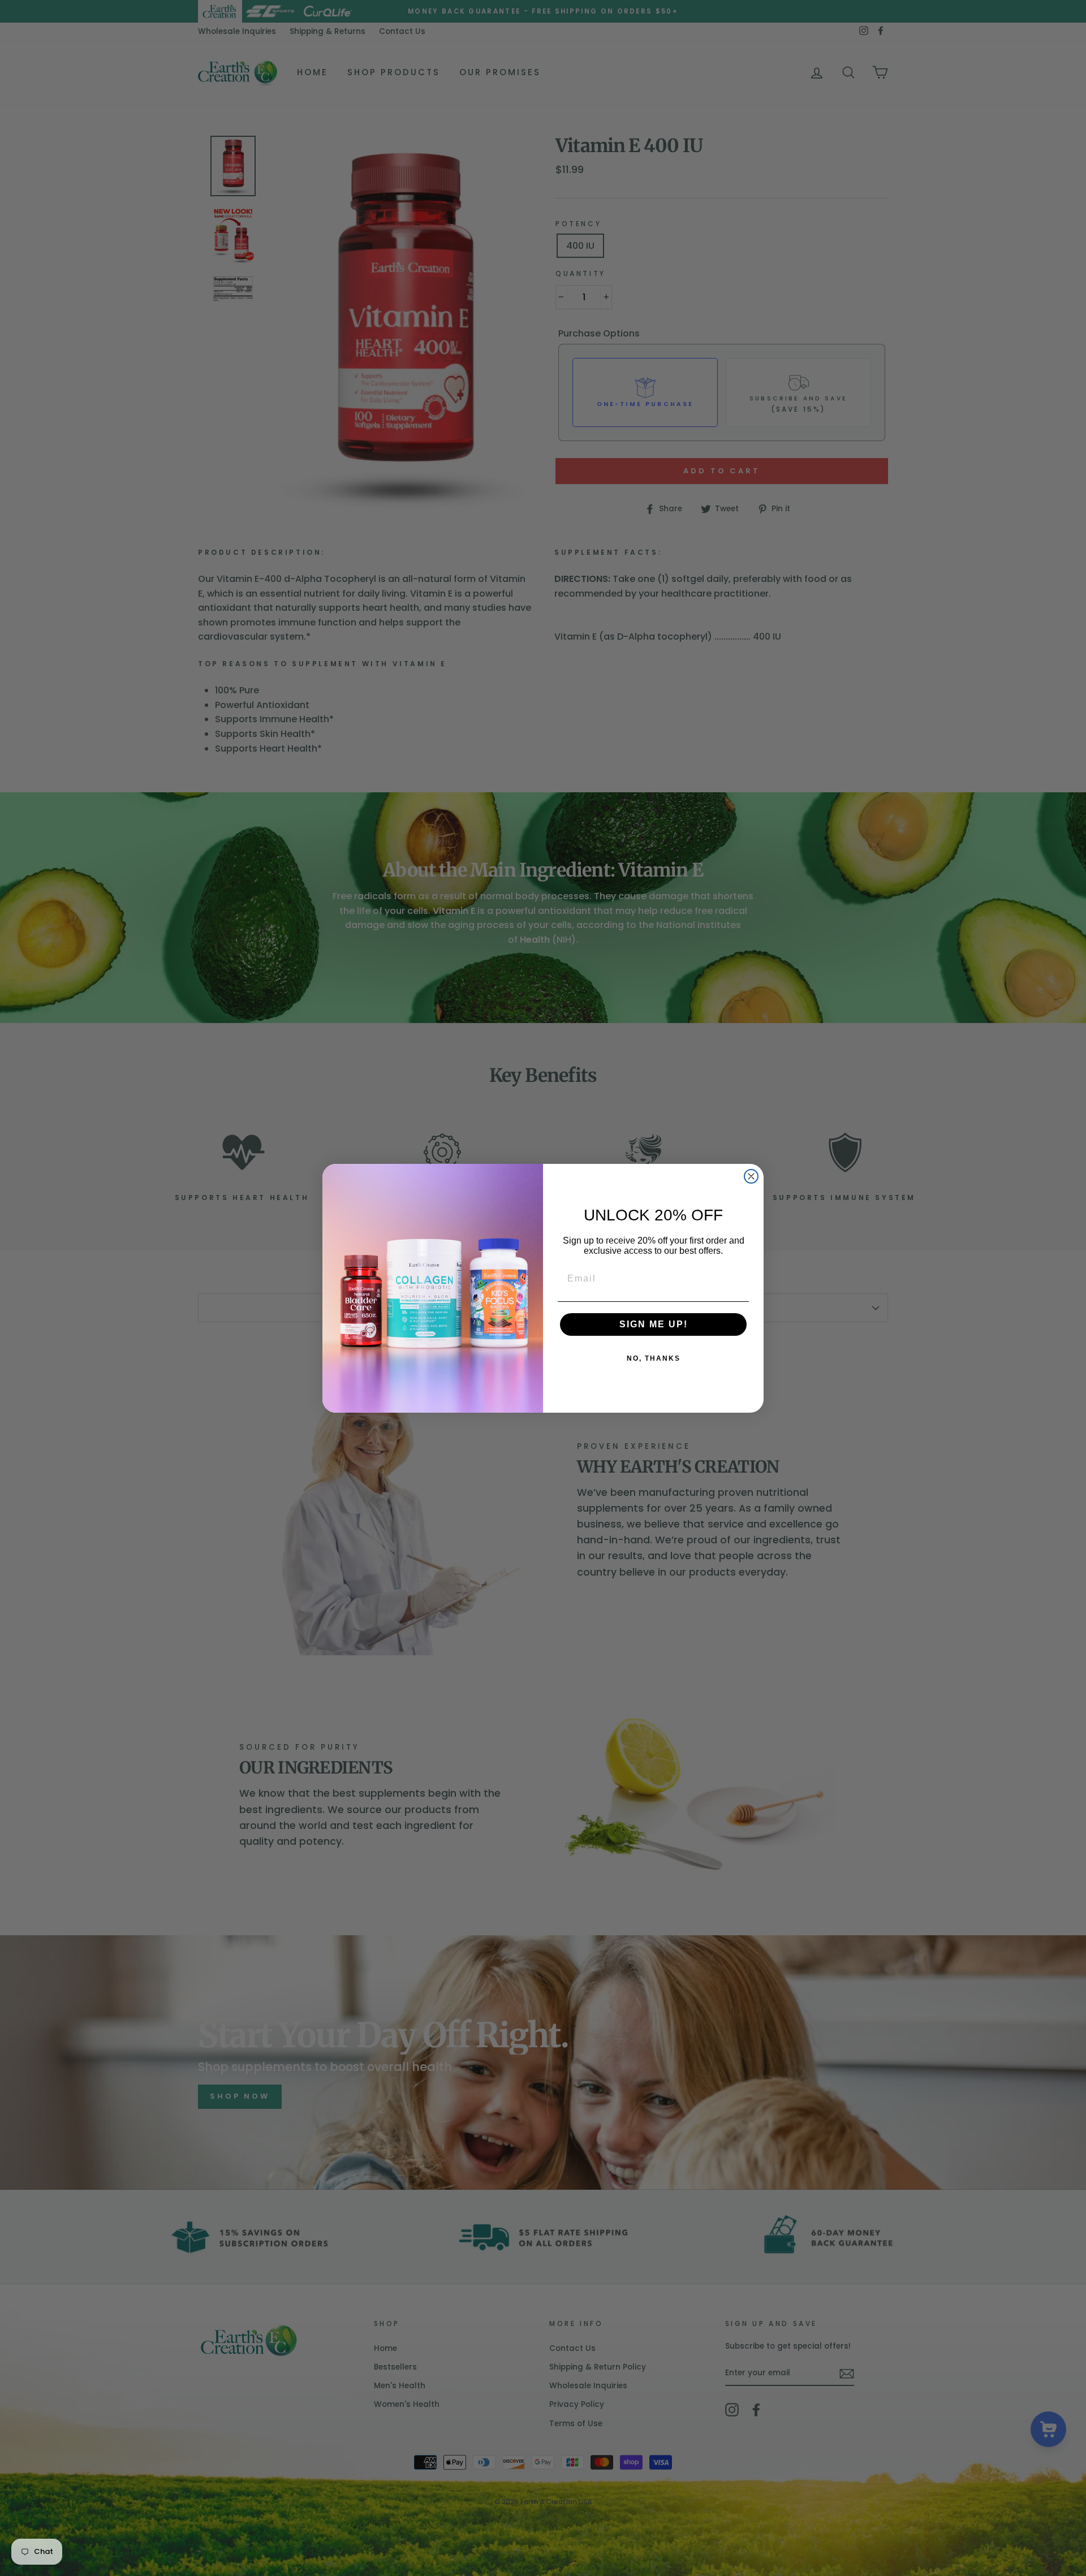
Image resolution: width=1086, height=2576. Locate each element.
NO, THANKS (654, 1358)
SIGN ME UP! (654, 1324)
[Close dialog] (751, 1176)
